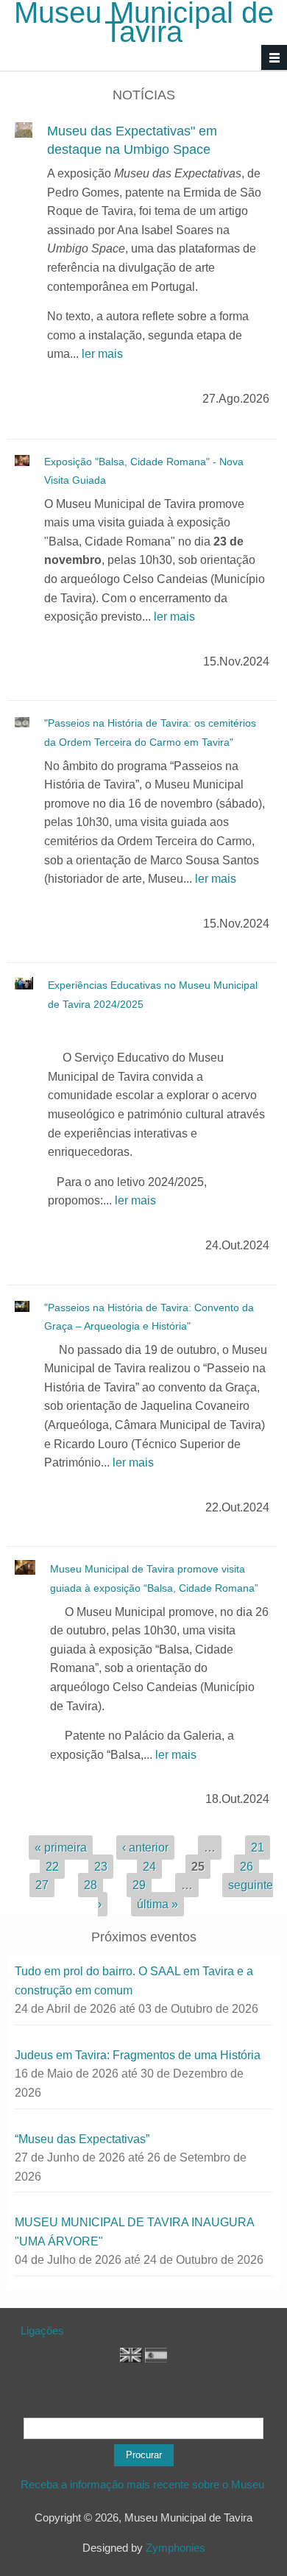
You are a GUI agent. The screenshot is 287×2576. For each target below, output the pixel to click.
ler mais (102, 354)
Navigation (274, 58)
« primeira (61, 1848)
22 (52, 1867)
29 (139, 1885)
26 (247, 1867)
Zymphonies (176, 2548)
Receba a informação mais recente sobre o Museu (144, 2484)
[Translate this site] (131, 2358)
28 (91, 1885)
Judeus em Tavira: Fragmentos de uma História (138, 2055)
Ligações (42, 2330)
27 (42, 1885)
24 (149, 1867)
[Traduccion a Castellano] (156, 2358)
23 (101, 1867)
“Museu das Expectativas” (82, 2139)
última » (157, 1904)
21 (258, 1848)
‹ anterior (145, 1848)
